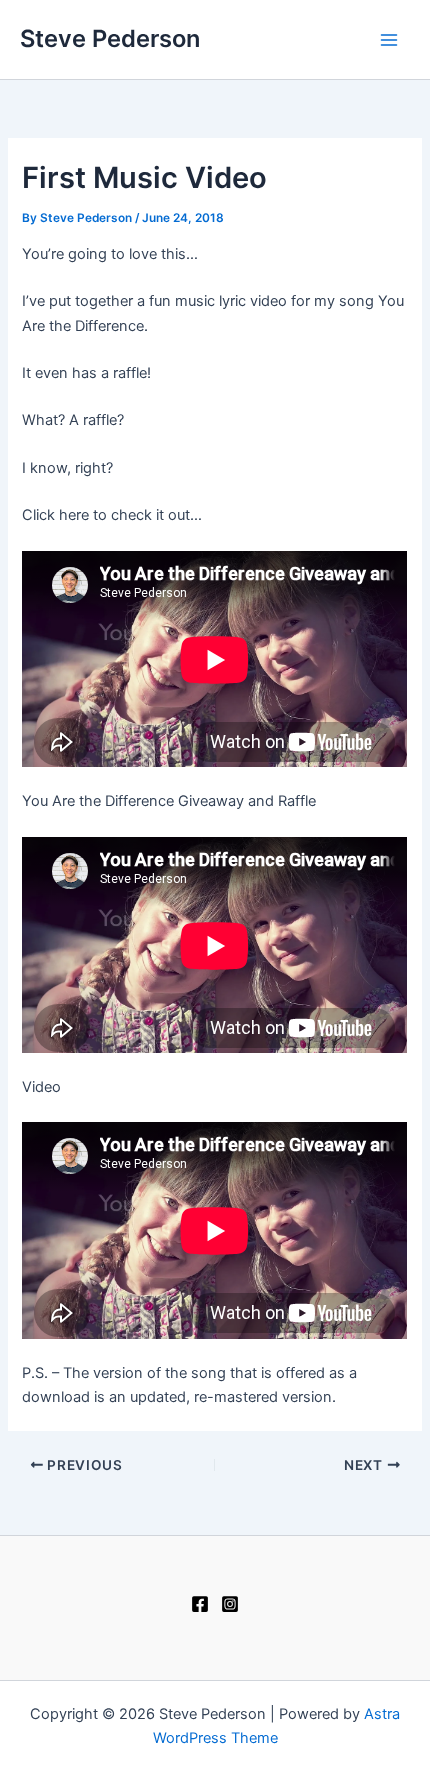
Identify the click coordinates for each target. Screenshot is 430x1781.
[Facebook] (200, 1604)
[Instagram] (230, 1604)
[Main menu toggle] (389, 40)
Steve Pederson (110, 38)
